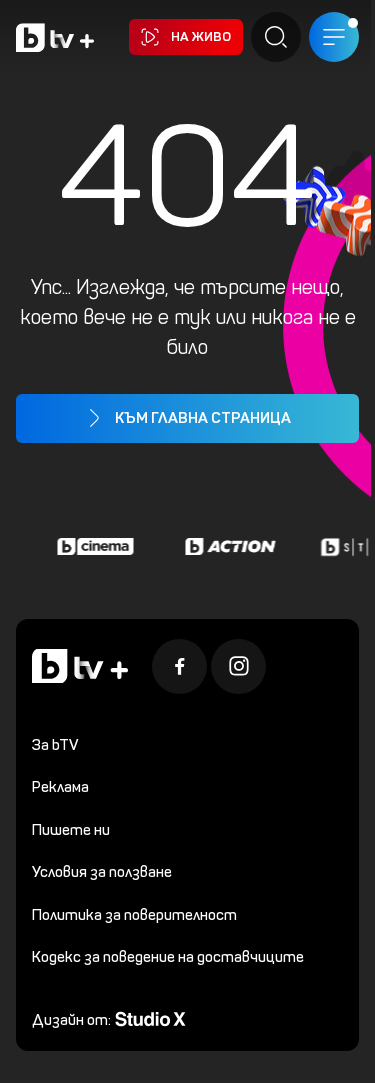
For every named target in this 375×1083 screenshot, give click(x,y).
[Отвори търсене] (276, 37)
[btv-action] (228, 547)
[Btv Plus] (55, 37)
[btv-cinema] (93, 547)
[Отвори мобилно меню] (334, 37)
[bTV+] (80, 666)
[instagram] (238, 666)
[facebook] (179, 666)
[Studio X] (150, 1017)
